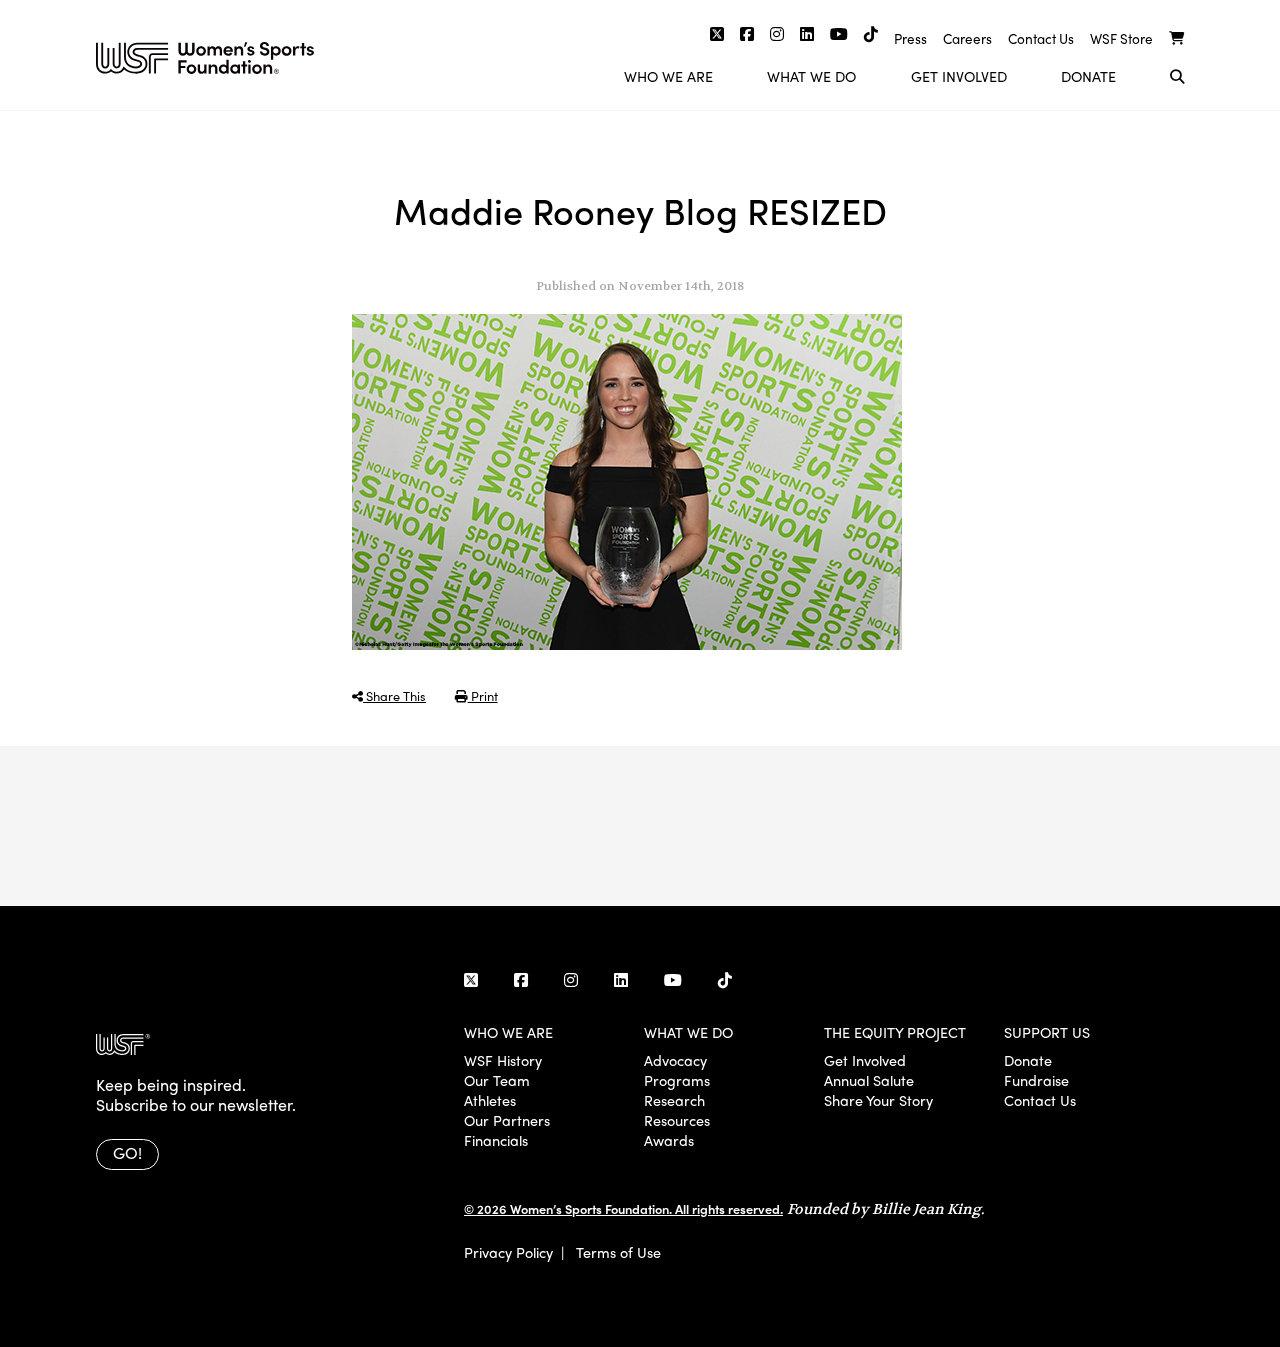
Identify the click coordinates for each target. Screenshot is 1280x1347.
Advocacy (675, 1060)
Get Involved (959, 76)
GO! (127, 1152)
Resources (677, 1120)
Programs (677, 1080)
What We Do (811, 76)
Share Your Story (878, 1100)
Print (483, 695)
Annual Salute (869, 1080)
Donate (1088, 76)
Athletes (490, 1100)
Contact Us (1041, 38)
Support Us (1047, 1032)
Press (910, 38)
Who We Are (668, 76)
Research (674, 1100)
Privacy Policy (508, 1252)
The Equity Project (895, 1032)
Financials (496, 1140)
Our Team (497, 1080)
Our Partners (507, 1120)
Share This (394, 695)
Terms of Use (618, 1252)
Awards (669, 1140)
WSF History (503, 1060)
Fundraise (1036, 1080)
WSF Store (1121, 38)
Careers (967, 38)
